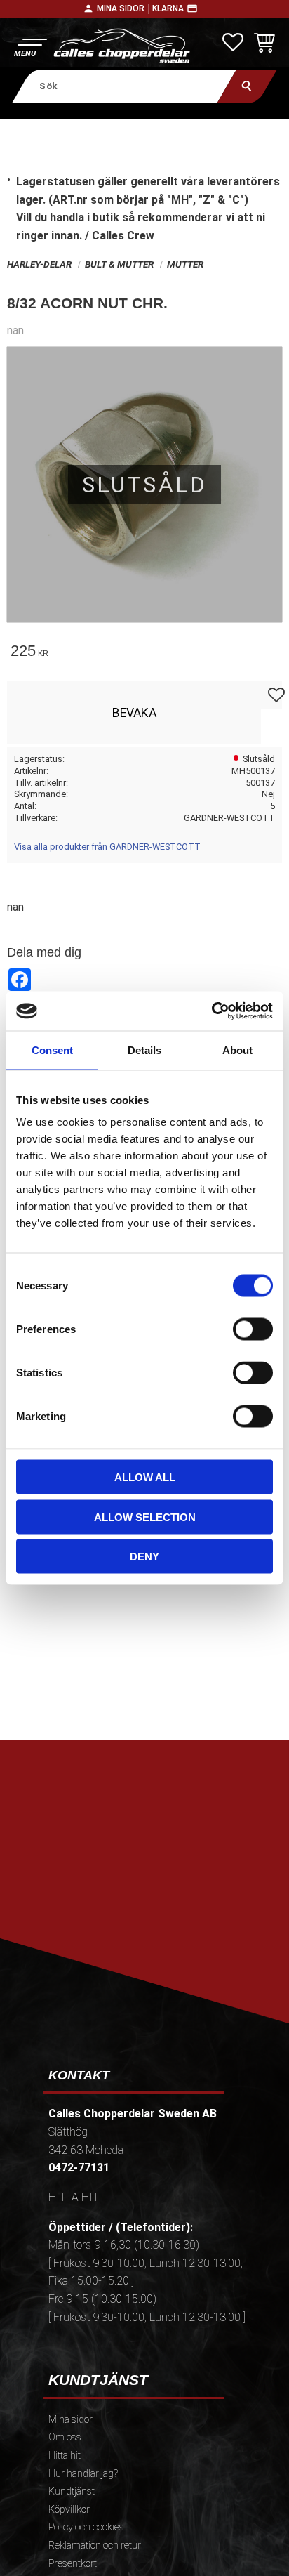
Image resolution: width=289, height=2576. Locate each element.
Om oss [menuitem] (65, 2437)
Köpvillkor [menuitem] (69, 2510)
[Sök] (247, 86)
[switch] (253, 1329)
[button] (30, 46)
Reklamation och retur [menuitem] (95, 2545)
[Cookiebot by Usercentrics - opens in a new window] (211, 1011)
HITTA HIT (74, 2197)
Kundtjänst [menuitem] (72, 2491)
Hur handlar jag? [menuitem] (83, 2474)
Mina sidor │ (125, 8)
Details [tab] (144, 1050)
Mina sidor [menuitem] (70, 2420)
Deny (144, 1557)
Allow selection (145, 1517)
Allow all (145, 1477)
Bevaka (134, 713)
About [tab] (237, 1050)
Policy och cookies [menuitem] (86, 2527)
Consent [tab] (52, 1050)
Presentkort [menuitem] (73, 2564)
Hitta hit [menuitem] (65, 2456)
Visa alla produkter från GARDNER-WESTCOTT (107, 847)
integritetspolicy (143, 1923)
